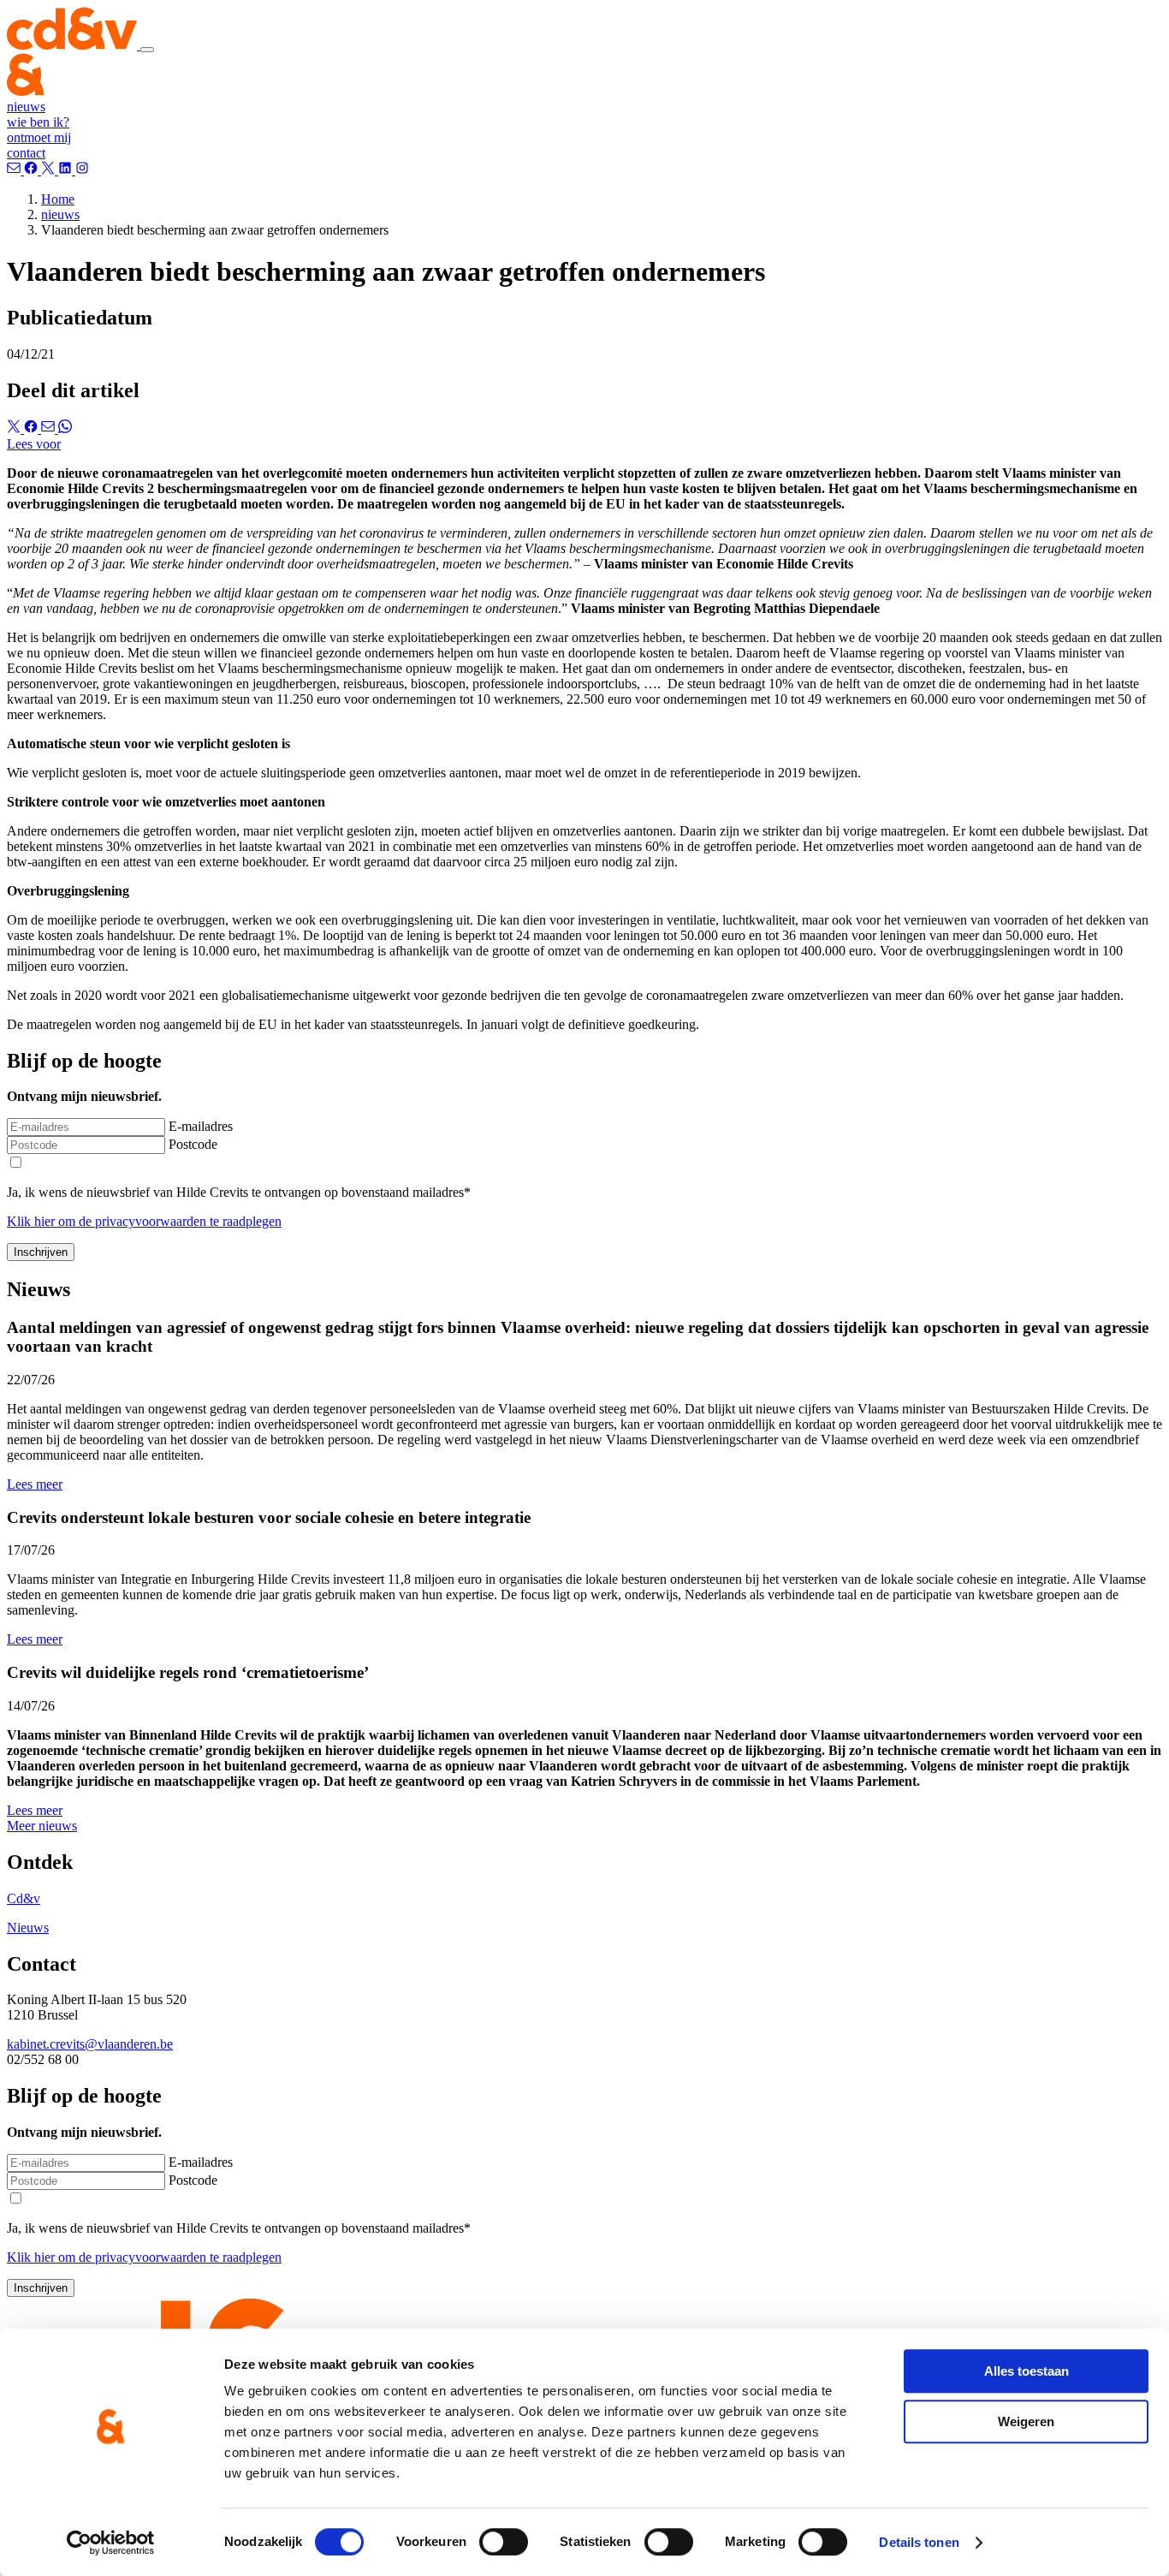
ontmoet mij (39, 137)
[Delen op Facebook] (33, 428)
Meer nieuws (42, 1826)
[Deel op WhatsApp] (65, 428)
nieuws (26, 107)
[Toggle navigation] (147, 50)
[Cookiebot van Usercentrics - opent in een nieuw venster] (111, 2543)
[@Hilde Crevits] (67, 170)
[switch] (504, 2542)
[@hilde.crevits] (33, 170)
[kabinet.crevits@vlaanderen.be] (15, 170)
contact (26, 153)
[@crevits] (50, 170)
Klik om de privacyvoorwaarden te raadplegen (144, 1221)
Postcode (193, 1144)
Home (58, 199)
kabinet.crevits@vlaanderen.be (90, 2044)
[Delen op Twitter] (15, 428)
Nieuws (28, 1928)
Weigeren (1026, 2421)
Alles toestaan (1027, 2371)
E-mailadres (201, 1126)
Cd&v (24, 1898)
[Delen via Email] (50, 428)
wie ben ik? (38, 122)
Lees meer (35, 1484)
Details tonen (919, 2542)
